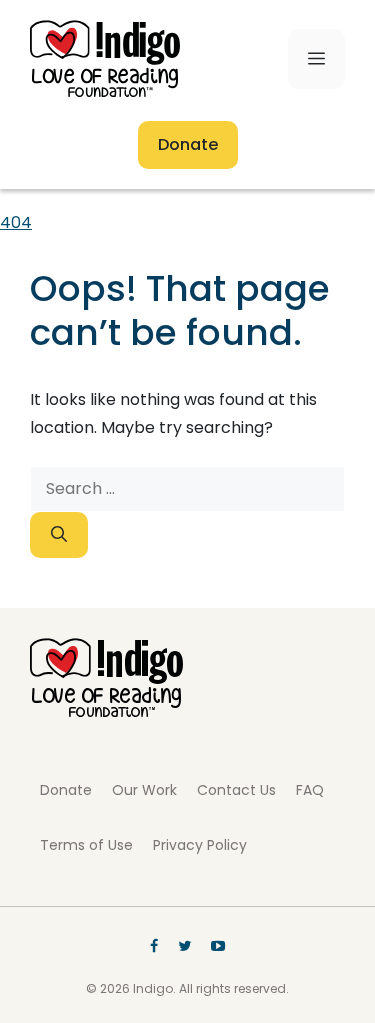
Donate (188, 144)
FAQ (310, 790)
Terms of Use (86, 845)
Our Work (144, 790)
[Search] (59, 535)
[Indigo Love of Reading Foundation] (106, 711)
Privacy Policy (200, 845)
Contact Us (236, 790)
